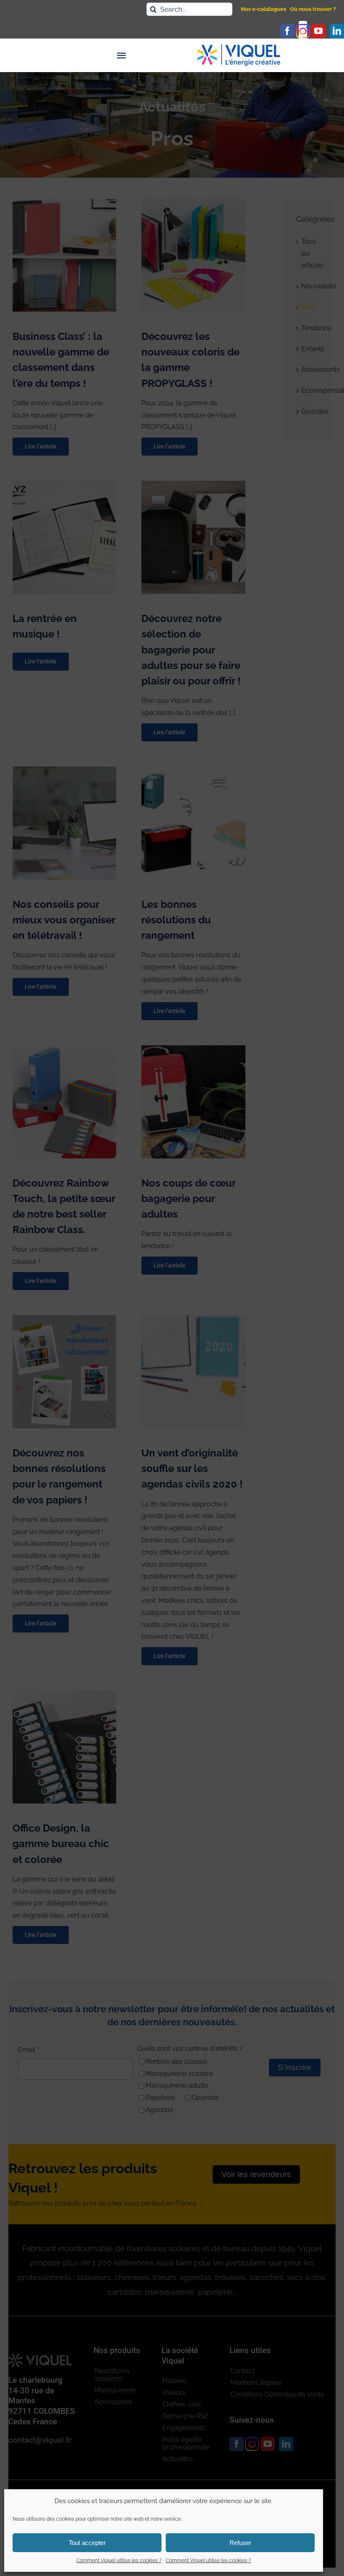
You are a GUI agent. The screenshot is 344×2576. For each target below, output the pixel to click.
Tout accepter (87, 2543)
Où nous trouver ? (313, 9)
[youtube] (318, 31)
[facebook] (287, 31)
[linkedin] (337, 31)
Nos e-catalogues (263, 9)
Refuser (240, 2543)
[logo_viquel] (239, 48)
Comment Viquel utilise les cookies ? (119, 2560)
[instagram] (303, 31)
